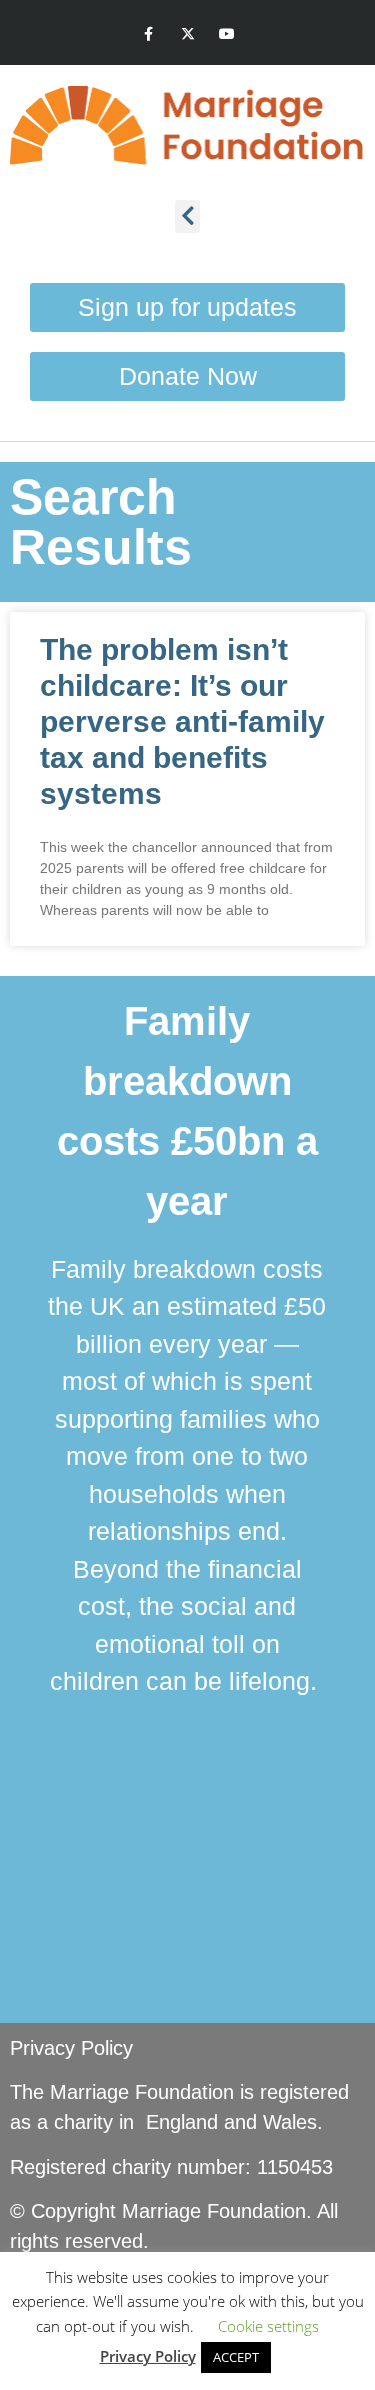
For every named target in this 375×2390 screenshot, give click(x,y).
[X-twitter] (187, 34)
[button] (187, 216)
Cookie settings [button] (268, 2326)
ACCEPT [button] (236, 2357)
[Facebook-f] (148, 34)
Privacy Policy (71, 2048)
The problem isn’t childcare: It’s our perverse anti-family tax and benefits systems (182, 721)
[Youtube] (226, 34)
